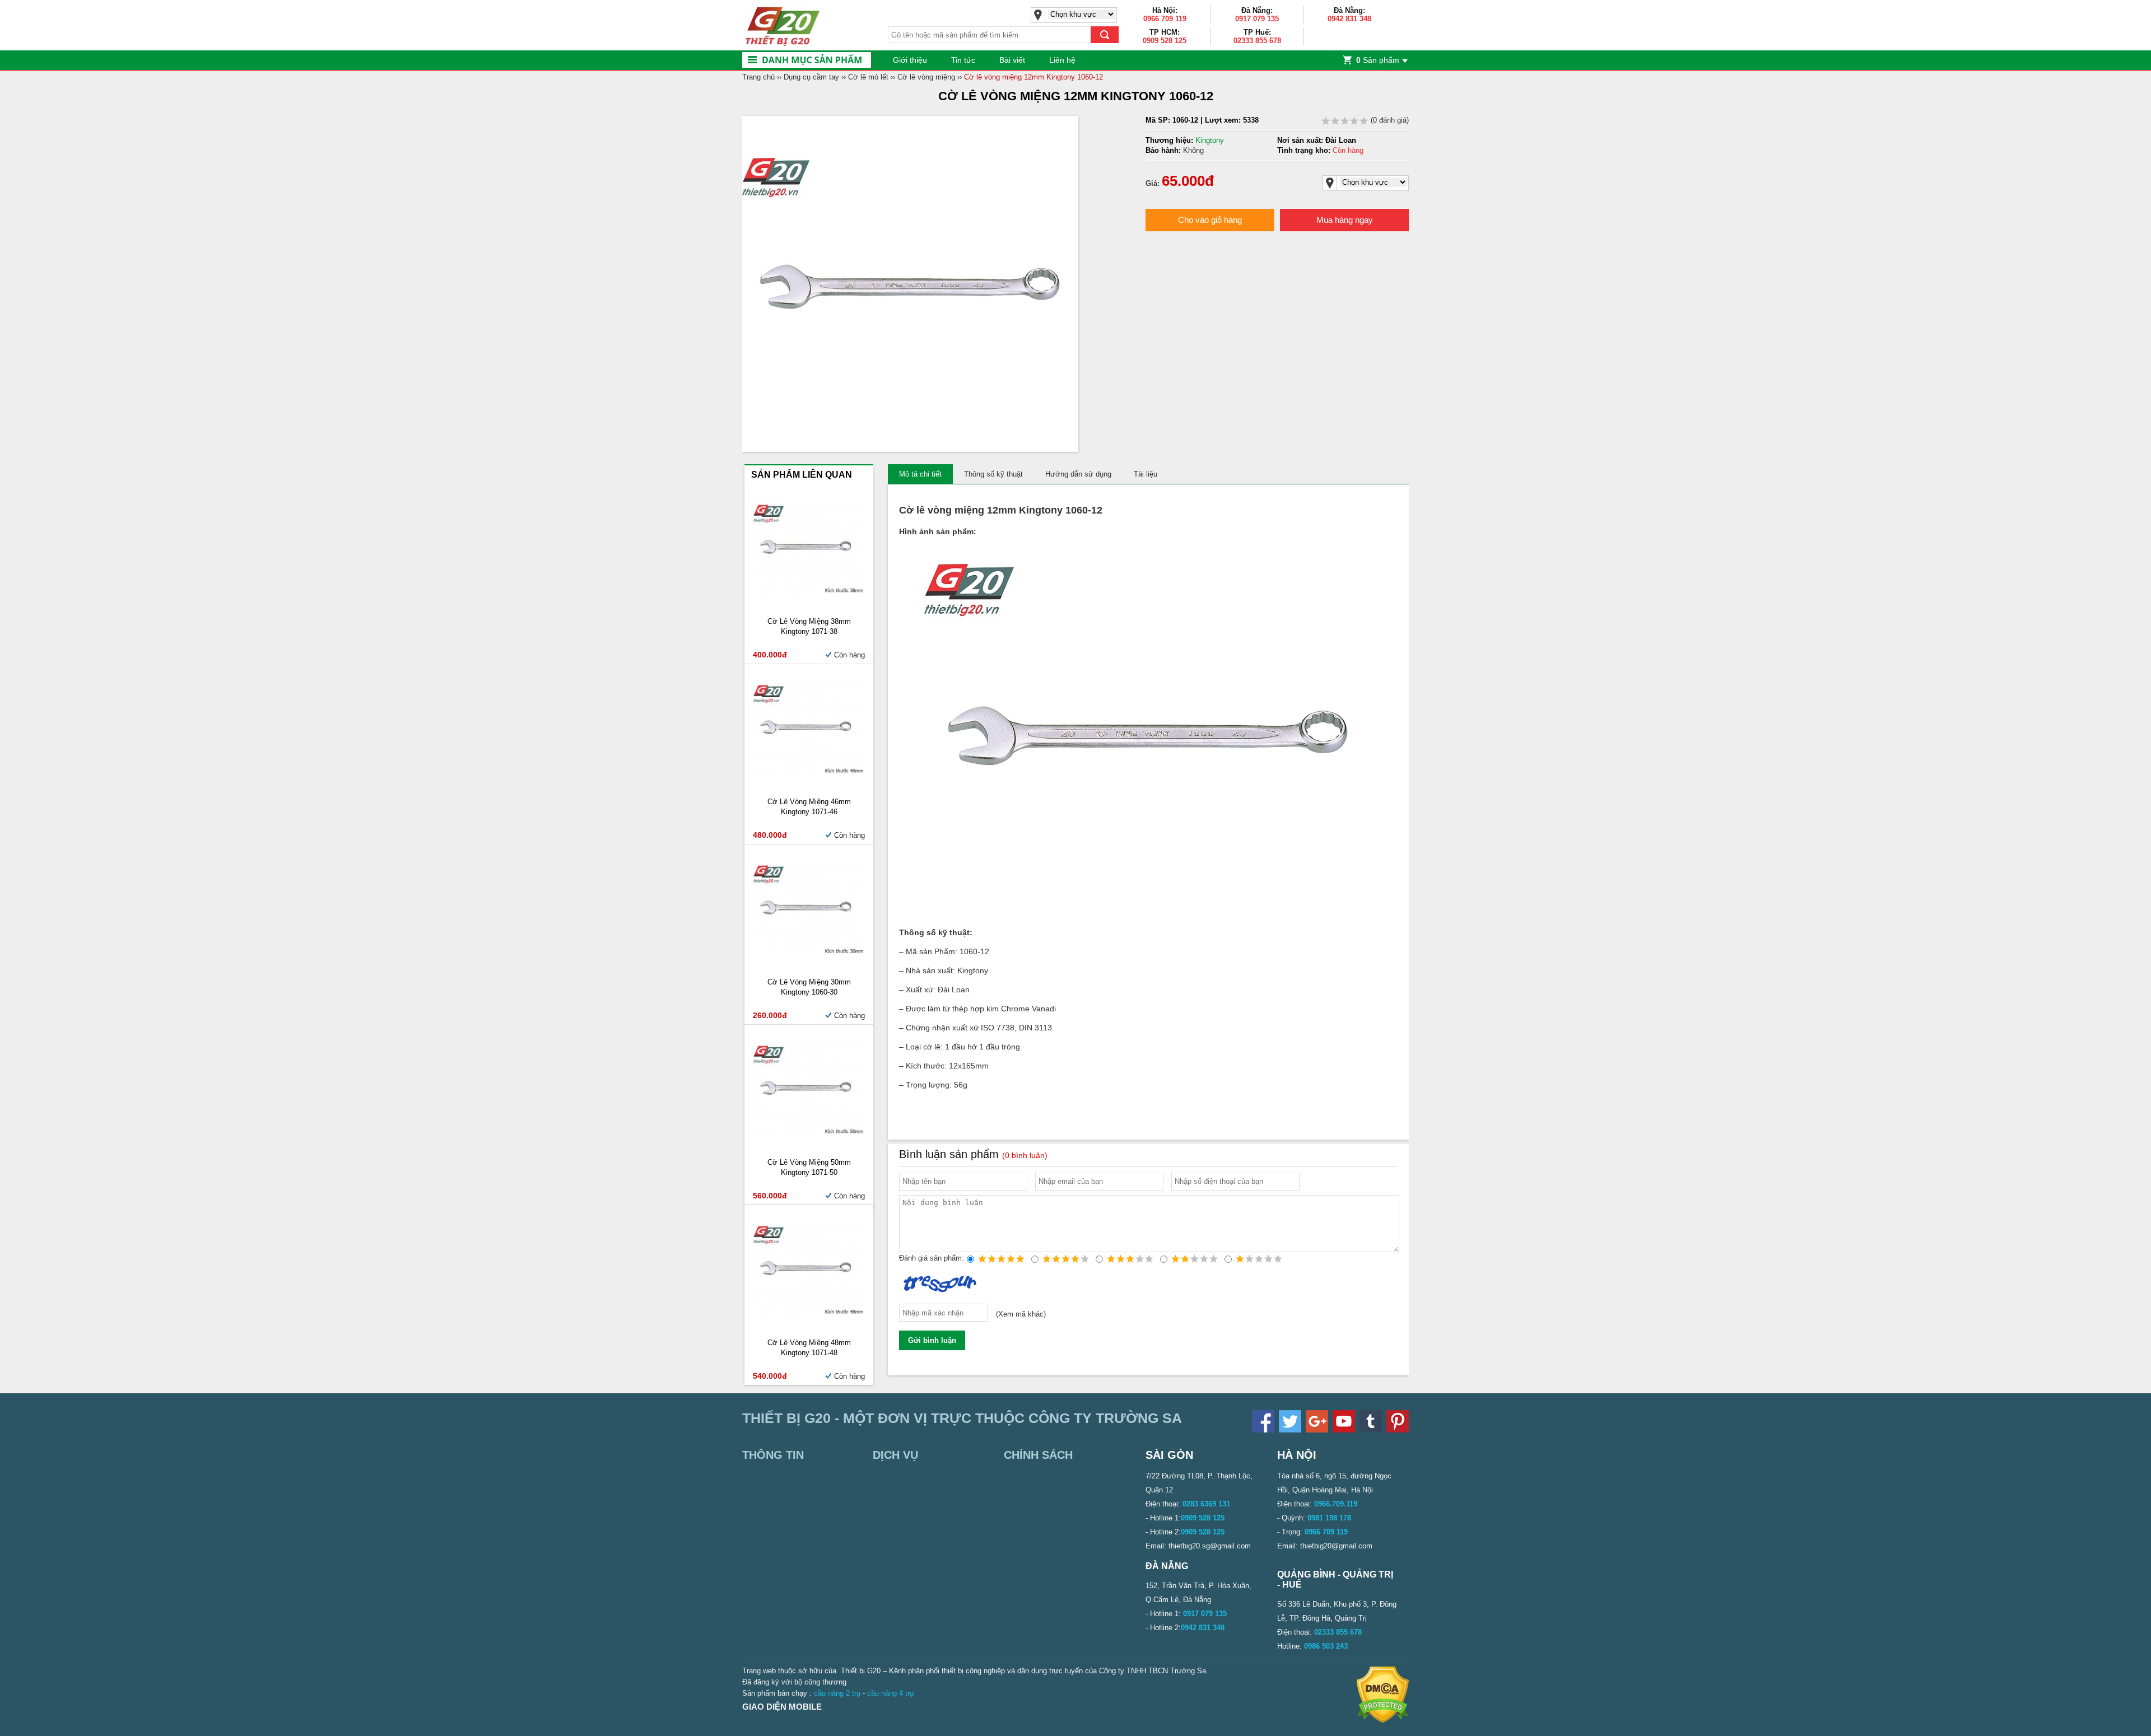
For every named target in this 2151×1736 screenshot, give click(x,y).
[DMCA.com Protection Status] (1383, 1721)
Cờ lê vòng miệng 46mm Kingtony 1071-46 (809, 807)
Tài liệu (1146, 474)
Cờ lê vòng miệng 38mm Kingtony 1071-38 (809, 626)
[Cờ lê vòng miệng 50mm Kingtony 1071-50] (809, 1132)
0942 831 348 (1349, 19)
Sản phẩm (1378, 60)
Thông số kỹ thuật (993, 474)
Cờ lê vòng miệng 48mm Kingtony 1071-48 (809, 1348)
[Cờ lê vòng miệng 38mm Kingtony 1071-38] (809, 591)
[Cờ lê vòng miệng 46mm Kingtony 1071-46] (809, 771)
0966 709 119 (1165, 19)
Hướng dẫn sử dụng (1078, 474)
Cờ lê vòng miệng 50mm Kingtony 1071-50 (809, 1167)
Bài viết (1012, 60)
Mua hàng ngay (1345, 220)
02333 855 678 (1257, 41)
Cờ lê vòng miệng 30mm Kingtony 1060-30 (809, 987)
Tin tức (963, 60)
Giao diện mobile (782, 1707)
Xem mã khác (1021, 1315)
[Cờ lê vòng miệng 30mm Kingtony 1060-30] (809, 952)
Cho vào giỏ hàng (1210, 220)
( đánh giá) (1389, 120)
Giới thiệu (910, 60)
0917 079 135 (1257, 19)
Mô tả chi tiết (920, 474)
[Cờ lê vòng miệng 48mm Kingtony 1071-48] (809, 1312)
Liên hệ (1062, 60)
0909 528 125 (1165, 41)
